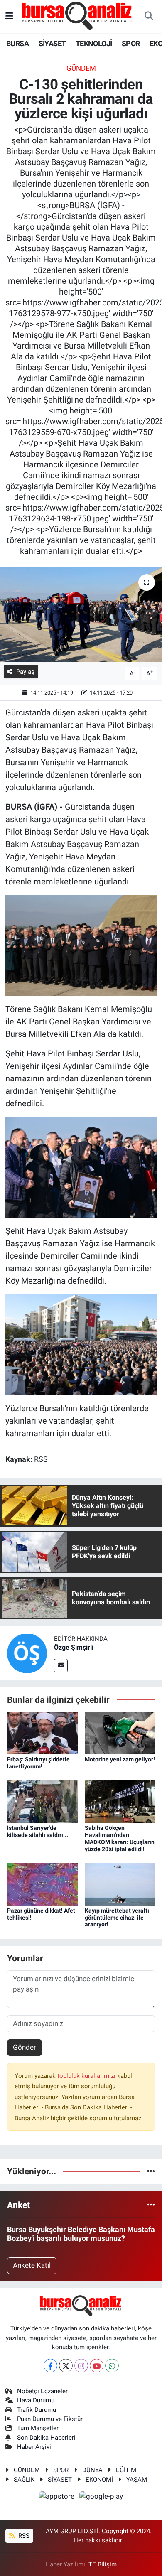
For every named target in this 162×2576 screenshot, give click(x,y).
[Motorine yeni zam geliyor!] (120, 1733)
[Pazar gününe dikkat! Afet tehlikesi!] (42, 1884)
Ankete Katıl (32, 2265)
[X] (66, 2366)
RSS (23, 2536)
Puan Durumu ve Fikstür (50, 2419)
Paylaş (25, 672)
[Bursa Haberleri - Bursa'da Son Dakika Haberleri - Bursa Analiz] (77, 16)
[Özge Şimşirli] (27, 1653)
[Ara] (149, 17)
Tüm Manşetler (38, 2428)
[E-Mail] (61, 1666)
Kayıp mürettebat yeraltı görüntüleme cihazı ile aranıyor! (117, 1918)
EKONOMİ (99, 2480)
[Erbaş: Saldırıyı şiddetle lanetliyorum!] (42, 1733)
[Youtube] (97, 2366)
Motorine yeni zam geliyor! (120, 1759)
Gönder (25, 2047)
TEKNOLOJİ (94, 43)
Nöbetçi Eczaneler (42, 2391)
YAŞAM (137, 2480)
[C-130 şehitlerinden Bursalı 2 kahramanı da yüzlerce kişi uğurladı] (81, 615)
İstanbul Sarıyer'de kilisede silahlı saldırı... (38, 1831)
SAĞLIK (24, 2480)
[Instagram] (81, 2366)
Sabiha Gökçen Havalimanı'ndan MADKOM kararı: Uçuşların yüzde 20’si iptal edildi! (120, 1838)
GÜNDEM (81, 68)
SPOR (131, 43)
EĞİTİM (126, 2470)
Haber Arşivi (34, 2447)
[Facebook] (50, 2366)
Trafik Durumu (37, 2410)
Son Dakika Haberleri (46, 2438)
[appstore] (58, 2497)
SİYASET (52, 43)
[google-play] (101, 2497)
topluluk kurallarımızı (87, 2076)
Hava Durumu (36, 2400)
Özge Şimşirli (74, 1647)
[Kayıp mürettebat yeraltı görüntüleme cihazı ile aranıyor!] (120, 1884)
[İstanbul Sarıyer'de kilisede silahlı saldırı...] (42, 1801)
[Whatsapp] (112, 2366)
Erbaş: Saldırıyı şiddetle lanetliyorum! (38, 1763)
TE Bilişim (103, 2564)
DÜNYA (92, 2470)
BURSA (17, 43)
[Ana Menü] (9, 16)
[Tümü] (151, 2171)
